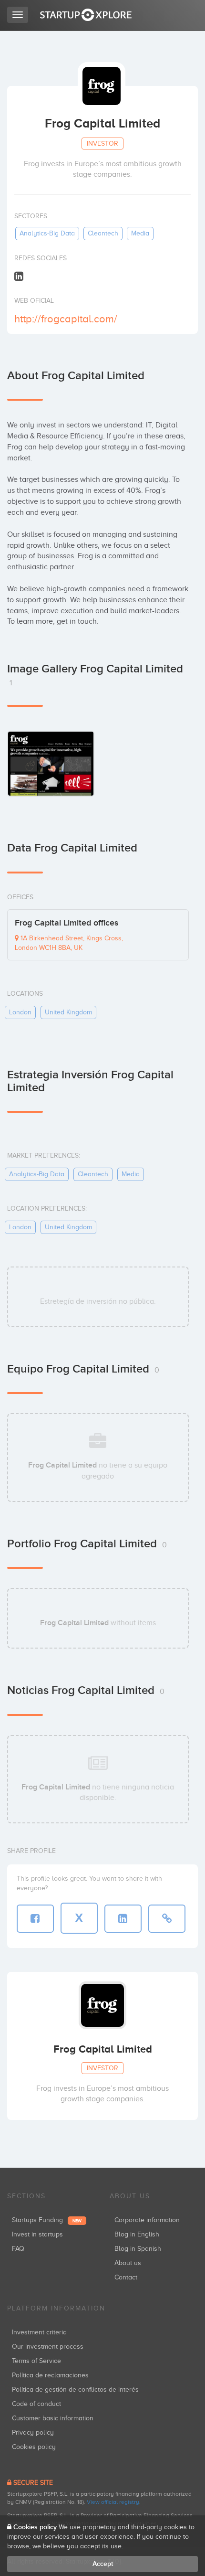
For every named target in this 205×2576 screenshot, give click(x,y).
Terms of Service (36, 2361)
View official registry (113, 2502)
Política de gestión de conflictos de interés (75, 2390)
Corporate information (147, 2220)
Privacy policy (33, 2432)
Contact (126, 2277)
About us (128, 2263)
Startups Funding (47, 2220)
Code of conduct (36, 2404)
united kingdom (68, 1012)
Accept (103, 2564)
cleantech (103, 233)
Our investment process (48, 2347)
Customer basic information (53, 2418)
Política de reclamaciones (50, 2375)
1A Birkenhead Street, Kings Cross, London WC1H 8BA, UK (69, 943)
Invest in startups (37, 2234)
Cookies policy (34, 2447)
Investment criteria (39, 2332)
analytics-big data (47, 233)
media (140, 233)
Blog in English (137, 2234)
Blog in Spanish (138, 2249)
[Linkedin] (19, 276)
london (20, 1012)
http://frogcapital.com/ (66, 319)
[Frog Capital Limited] (51, 763)
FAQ (18, 2249)
